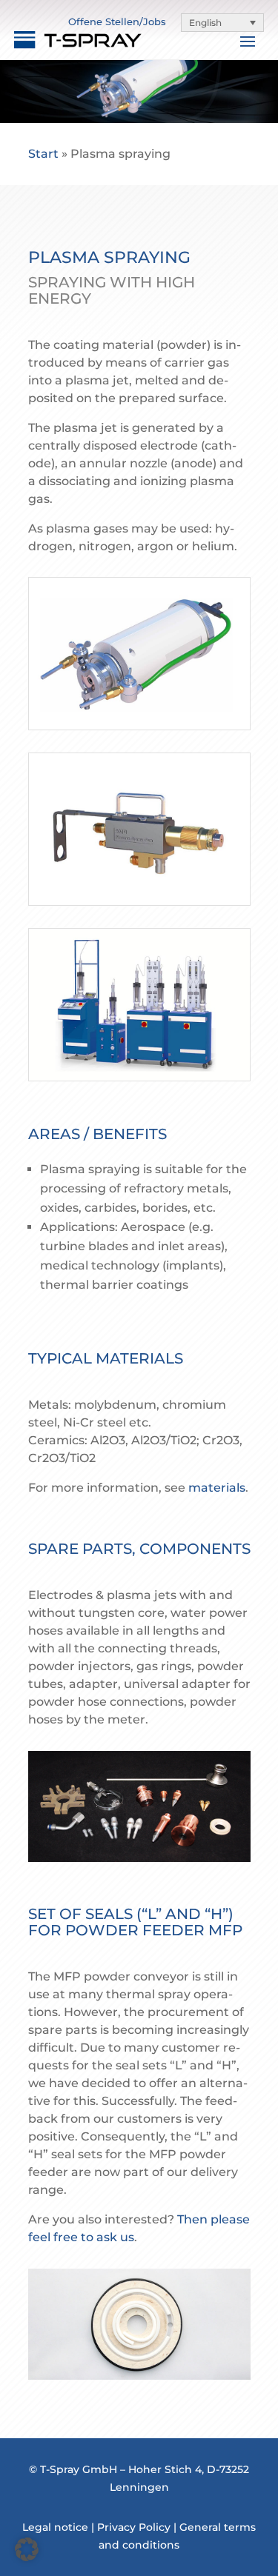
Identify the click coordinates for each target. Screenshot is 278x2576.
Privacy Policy (134, 2527)
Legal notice (55, 2527)
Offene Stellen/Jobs (117, 21)
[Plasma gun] (139, 725)
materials (217, 1488)
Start (43, 154)
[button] (222, 23)
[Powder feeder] (139, 1077)
